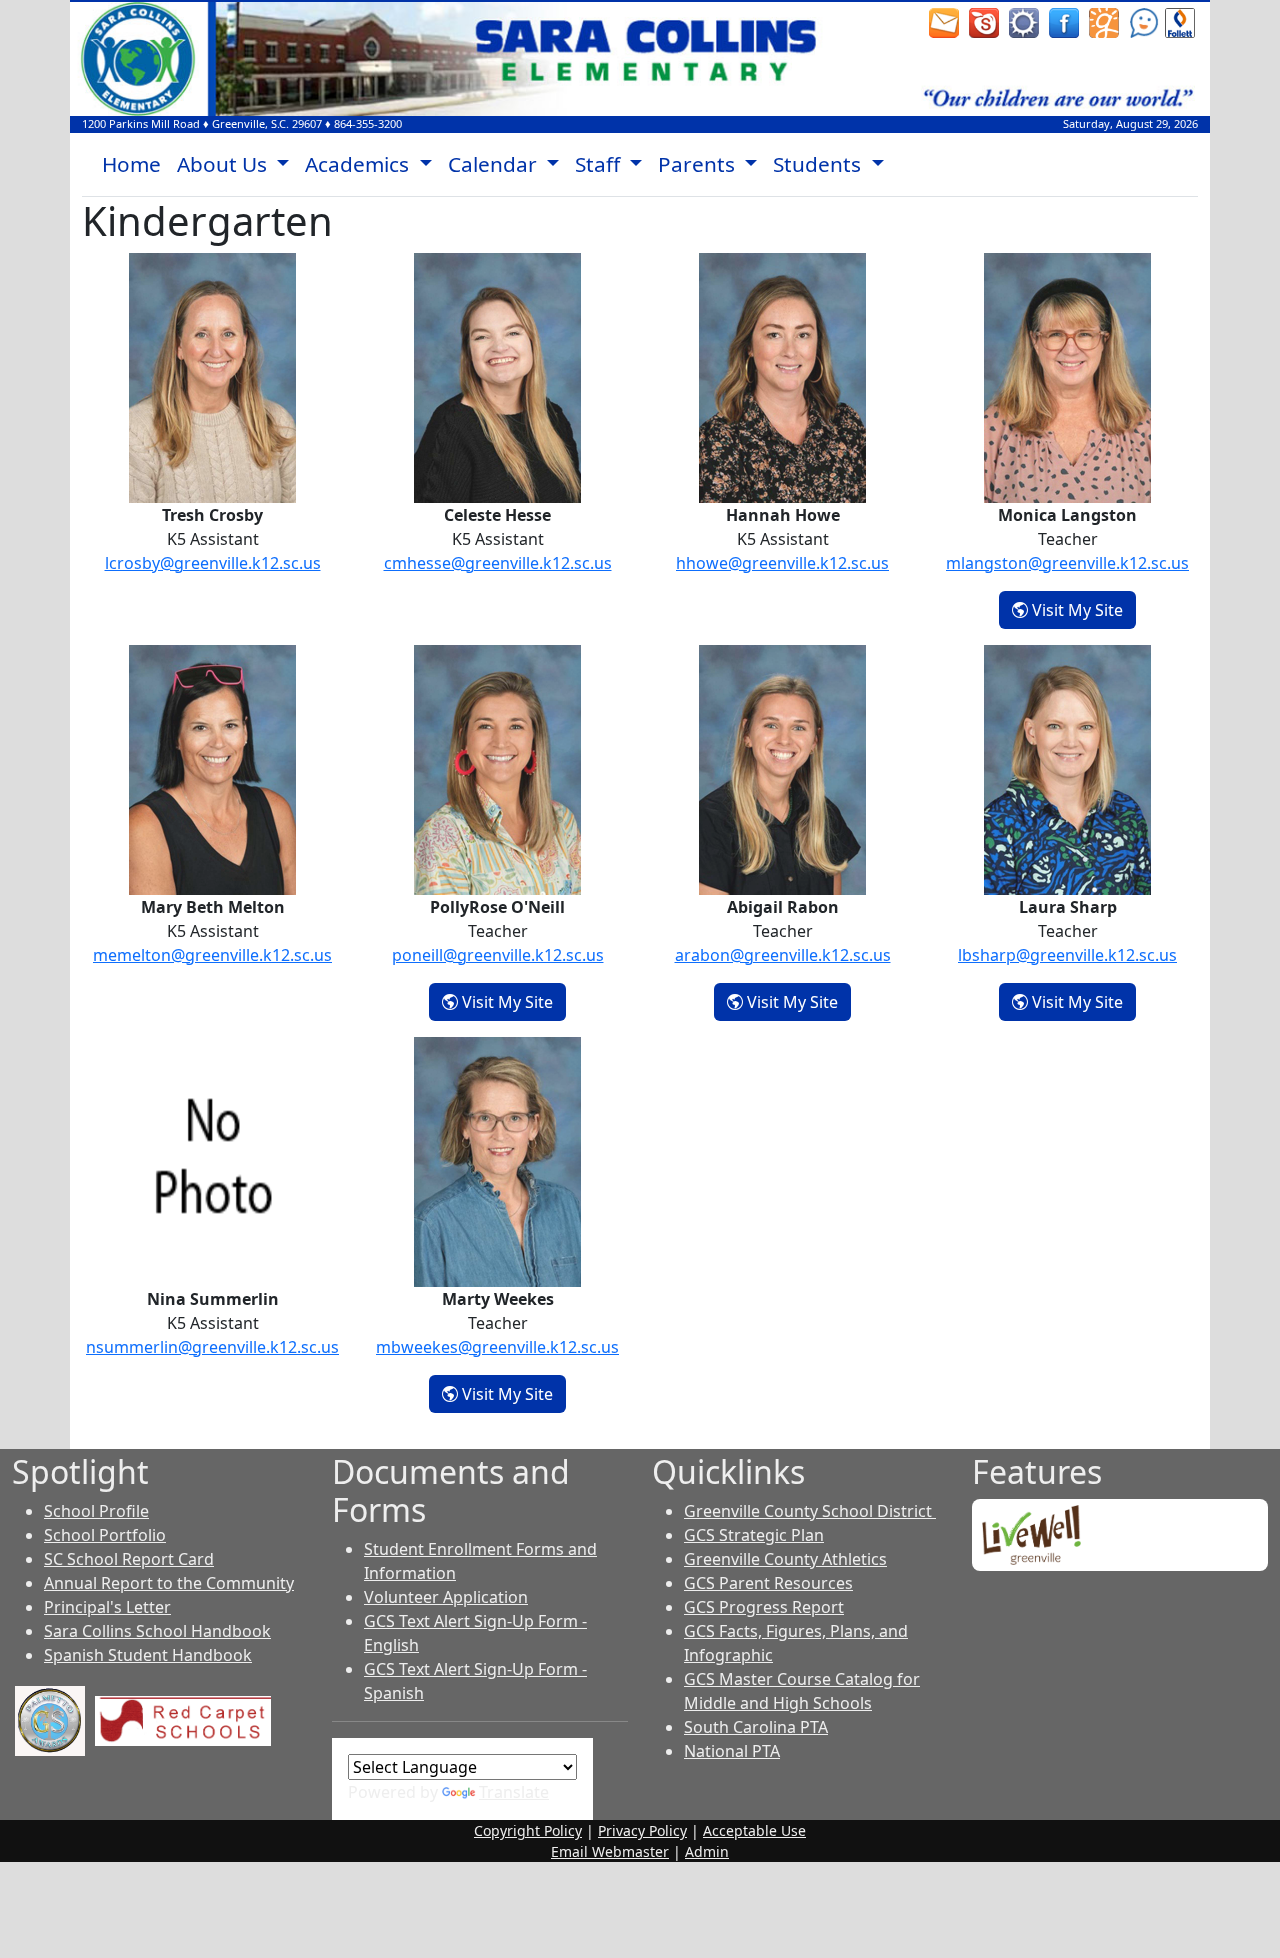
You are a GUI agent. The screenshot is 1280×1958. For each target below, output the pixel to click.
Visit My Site (1082, 609)
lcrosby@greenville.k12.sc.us (213, 563)
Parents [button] (699, 164)
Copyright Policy (528, 1830)
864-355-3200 (368, 123)
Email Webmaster (610, 1851)
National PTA (732, 1751)
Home (131, 164)
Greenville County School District (810, 1511)
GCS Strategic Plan (754, 1535)
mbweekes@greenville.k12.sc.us (497, 1347)
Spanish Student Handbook (148, 1655)
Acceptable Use (754, 1830)
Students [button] (819, 164)
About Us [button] (224, 164)
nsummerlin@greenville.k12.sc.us (212, 1347)
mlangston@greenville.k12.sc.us (1067, 563)
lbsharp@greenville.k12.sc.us (1067, 955)
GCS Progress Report (764, 1607)
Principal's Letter (107, 1607)
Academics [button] (359, 164)
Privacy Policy (642, 1830)
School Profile (96, 1511)
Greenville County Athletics (785, 1559)
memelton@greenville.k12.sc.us (212, 955)
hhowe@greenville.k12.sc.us (782, 563)
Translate (514, 1792)
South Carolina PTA (756, 1727)
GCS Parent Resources (768, 1583)
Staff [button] (600, 164)
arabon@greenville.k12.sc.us (783, 955)
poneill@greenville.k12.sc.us (498, 955)
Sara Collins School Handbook (157, 1631)
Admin (707, 1851)
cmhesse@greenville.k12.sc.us (498, 563)
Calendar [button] (495, 164)
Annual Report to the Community (169, 1583)
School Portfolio (105, 1535)
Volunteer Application (446, 1597)
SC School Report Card (129, 1559)
